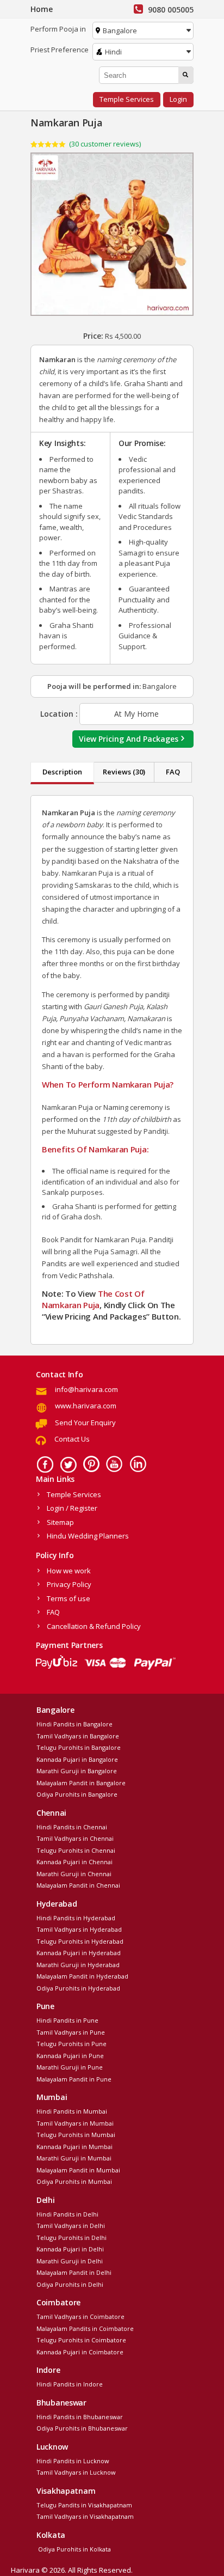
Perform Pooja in (58, 29)
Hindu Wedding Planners (88, 1536)
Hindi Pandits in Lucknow (73, 2461)
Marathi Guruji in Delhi (70, 2261)
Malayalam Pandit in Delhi (74, 2272)
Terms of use (69, 1598)
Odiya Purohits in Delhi (70, 2284)
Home (42, 9)
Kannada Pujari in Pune (70, 2056)
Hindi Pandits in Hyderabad (76, 1918)
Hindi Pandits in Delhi (67, 2214)
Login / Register (72, 1508)
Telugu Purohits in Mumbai (76, 2135)
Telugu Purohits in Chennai (76, 1850)
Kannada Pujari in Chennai (74, 1862)
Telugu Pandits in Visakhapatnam (84, 2505)
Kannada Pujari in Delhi (70, 2249)
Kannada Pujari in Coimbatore (80, 2352)
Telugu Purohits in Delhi (71, 2238)
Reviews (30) (124, 772)
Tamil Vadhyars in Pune (71, 2032)
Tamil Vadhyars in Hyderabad (79, 1929)
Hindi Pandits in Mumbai (72, 2111)
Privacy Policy (69, 1584)
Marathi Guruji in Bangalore (77, 1771)
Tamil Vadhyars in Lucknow (76, 2472)
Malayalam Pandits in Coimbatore (85, 2328)
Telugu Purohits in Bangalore (79, 1747)
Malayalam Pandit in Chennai (78, 1885)
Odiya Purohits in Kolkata (74, 2549)
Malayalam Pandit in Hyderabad (82, 1976)
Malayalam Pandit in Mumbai (78, 2170)
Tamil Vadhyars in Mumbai (75, 2123)
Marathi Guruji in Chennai (74, 1874)
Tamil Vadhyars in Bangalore (78, 1736)
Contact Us (72, 1439)
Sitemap (60, 1522)
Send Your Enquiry (85, 1423)
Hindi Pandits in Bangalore (74, 1724)
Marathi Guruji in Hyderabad (78, 1965)
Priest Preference (60, 50)
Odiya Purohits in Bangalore (77, 1794)
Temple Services (127, 99)
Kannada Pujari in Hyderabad (79, 1953)
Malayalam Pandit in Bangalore (81, 1783)
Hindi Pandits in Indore (70, 2384)
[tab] (62, 773)
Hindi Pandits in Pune (67, 2020)
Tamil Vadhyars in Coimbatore (80, 2316)
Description (62, 772)
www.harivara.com (86, 1406)
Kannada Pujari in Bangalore (77, 1759)
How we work (69, 1571)
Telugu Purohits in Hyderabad (80, 1941)
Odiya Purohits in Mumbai (74, 2181)
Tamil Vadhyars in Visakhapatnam (85, 2516)
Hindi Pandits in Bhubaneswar (80, 2417)
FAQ (173, 772)
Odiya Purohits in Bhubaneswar (82, 2428)
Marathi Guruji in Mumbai (74, 2158)
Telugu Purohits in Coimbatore (81, 2340)
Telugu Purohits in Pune (71, 2044)
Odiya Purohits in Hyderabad (78, 1988)
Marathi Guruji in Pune (70, 2067)
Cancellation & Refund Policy (94, 1626)
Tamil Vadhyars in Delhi (71, 2226)
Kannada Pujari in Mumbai (74, 2147)
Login (178, 99)
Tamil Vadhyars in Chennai (75, 1838)
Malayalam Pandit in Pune (74, 2079)
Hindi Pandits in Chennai (72, 1827)
